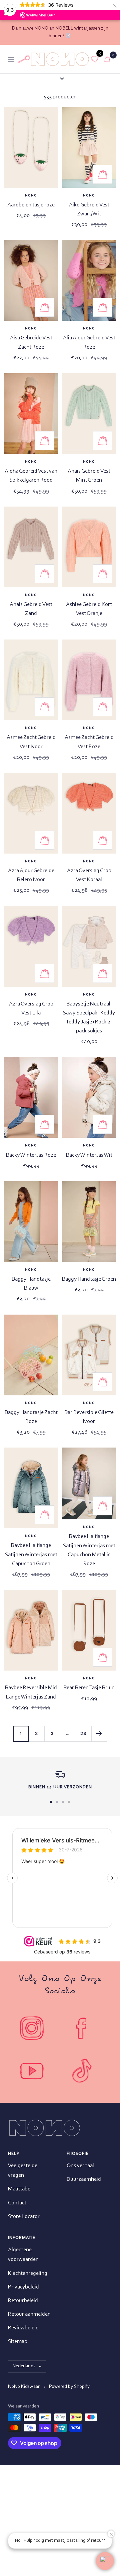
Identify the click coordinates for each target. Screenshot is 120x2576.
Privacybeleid (23, 2287)
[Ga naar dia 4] (69, 1802)
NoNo (31, 196)
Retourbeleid (23, 2301)
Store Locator (24, 2217)
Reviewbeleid (23, 2328)
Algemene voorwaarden (23, 2255)
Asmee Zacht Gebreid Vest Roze (89, 742)
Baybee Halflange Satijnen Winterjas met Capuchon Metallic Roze (89, 1550)
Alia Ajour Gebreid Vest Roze (89, 342)
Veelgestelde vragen (23, 2170)
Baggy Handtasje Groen (89, 1279)
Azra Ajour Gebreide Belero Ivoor (31, 875)
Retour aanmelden (29, 2314)
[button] (105, 2561)
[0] (95, 59)
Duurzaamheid (84, 2179)
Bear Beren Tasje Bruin (89, 1688)
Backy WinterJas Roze (31, 1155)
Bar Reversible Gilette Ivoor (89, 1417)
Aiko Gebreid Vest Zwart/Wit (89, 209)
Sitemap (18, 2342)
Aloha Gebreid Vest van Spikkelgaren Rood (31, 476)
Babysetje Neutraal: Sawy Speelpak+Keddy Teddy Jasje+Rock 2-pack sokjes (89, 1018)
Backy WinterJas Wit (89, 1155)
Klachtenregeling (28, 2273)
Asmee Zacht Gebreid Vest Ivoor (31, 742)
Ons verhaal (80, 2166)
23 (83, 1733)
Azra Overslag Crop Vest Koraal (89, 875)
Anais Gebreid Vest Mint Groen (89, 476)
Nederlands (24, 2366)
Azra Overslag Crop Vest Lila (31, 1008)
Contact (17, 2203)
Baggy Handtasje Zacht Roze (31, 1417)
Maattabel (20, 2189)
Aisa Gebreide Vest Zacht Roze (31, 342)
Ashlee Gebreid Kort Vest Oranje (89, 609)
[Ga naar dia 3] (63, 1802)
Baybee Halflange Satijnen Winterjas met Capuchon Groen (31, 1554)
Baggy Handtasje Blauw (31, 1284)
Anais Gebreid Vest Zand (31, 609)
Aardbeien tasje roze (31, 205)
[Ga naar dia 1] (51, 1802)
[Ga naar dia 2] (57, 1802)
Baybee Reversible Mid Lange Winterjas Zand (31, 1692)
